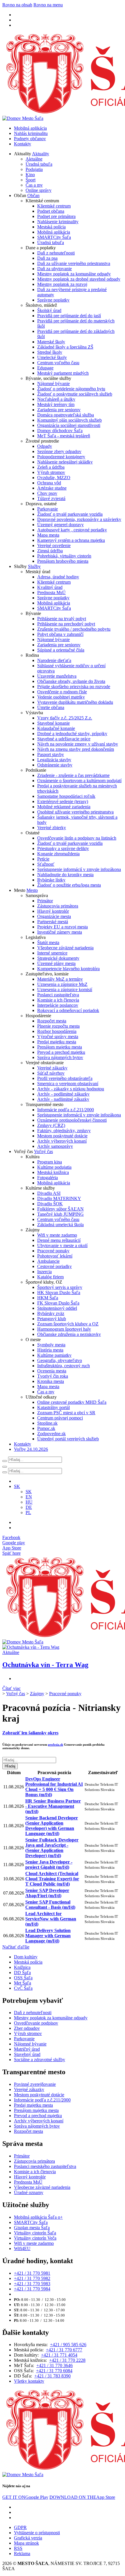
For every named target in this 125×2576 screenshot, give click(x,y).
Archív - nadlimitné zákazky (63, 1099)
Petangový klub (52, 1319)
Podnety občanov (30, 139)
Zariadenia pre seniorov (59, 410)
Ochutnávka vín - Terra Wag (45, 1665)
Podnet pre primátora (56, 216)
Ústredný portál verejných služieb (68, 1439)
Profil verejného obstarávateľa (65, 1078)
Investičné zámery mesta (60, 932)
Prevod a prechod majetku (61, 1052)
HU (29, 1502)
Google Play (25, 2497)
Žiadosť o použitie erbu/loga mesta (69, 885)
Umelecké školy (52, 357)
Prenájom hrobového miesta (63, 561)
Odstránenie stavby (55, 765)
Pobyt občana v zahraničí (60, 634)
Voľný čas (43, 1151)
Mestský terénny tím (56, 404)
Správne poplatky (53, 300)
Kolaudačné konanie (56, 728)
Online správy (39, 190)
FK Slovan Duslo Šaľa (58, 1303)
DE (29, 1507)
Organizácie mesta (54, 916)
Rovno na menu (48, 5)
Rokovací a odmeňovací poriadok (68, 1010)
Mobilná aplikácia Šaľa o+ (38, 2217)
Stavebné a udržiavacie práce (64, 739)
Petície (43, 859)
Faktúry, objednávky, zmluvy (64, 1131)
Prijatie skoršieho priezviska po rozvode (74, 687)
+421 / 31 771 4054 (59, 2355)
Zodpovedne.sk (51, 1434)
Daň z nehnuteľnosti (56, 253)
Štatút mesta (48, 942)
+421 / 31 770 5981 (32, 2273)
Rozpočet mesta (52, 1021)
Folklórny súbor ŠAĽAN (60, 1209)
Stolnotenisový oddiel (57, 1308)
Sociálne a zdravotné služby (40, 2060)
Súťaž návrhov (51, 1073)
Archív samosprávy (55, 1146)
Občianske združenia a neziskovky (69, 1334)
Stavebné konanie (53, 723)
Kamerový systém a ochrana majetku (71, 540)
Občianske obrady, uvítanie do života (71, 681)
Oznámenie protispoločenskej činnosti (72, 1120)
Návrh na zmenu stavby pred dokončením (76, 749)
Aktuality (41, 154)
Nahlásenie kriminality (58, 222)
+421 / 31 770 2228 (67, 2360)
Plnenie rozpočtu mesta (58, 1026)
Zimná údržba (50, 551)
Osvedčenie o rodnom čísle (62, 692)
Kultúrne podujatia (54, 1167)
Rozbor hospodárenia (57, 1031)
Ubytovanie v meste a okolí (62, 1245)
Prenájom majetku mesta (60, 1047)
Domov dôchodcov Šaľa (60, 431)
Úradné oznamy (29, 2192)
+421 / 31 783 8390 (52, 2376)
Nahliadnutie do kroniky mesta (65, 875)
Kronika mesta (51, 1381)
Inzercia (44, 1272)
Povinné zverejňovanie (35, 2084)
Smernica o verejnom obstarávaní (68, 1084)
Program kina (50, 1162)
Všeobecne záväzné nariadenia (65, 948)
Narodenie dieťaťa (54, 660)
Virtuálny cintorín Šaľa (35, 2233)
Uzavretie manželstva (57, 676)
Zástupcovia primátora (58, 906)
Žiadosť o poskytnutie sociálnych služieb (75, 394)
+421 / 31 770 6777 (64, 2350)
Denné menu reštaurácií (59, 1240)
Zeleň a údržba (51, 467)
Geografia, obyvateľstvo (60, 1360)
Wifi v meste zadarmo (57, 1235)
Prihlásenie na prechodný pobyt (66, 624)
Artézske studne (52, 488)
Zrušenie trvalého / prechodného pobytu (74, 629)
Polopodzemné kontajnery (61, 457)
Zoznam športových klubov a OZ (68, 1324)
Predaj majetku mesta (57, 1042)
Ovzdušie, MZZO (54, 478)
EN (29, 1497)
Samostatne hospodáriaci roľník (66, 796)
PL (28, 1512)
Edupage (45, 368)
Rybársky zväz (51, 1313)
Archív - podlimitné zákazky (63, 1094)
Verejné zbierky (52, 828)
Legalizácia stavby (54, 760)
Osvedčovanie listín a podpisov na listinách (77, 838)
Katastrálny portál (53, 1407)
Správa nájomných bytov (60, 1057)
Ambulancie (48, 1261)
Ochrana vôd (49, 483)
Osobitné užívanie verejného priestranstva (75, 812)
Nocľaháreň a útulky (56, 399)
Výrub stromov (51, 472)
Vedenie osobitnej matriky (61, 697)
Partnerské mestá (53, 922)
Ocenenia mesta (52, 1371)
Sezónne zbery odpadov (59, 451)
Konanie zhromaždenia (58, 854)
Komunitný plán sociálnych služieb (69, 420)
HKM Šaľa (48, 1298)
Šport (31, 180)
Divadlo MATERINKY (59, 1198)
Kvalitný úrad (50, 587)
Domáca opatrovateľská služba (66, 415)
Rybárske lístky (51, 880)
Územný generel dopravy (60, 525)
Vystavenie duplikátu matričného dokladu (75, 702)
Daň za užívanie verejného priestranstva (74, 263)
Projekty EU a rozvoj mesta (63, 927)
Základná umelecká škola (60, 1225)
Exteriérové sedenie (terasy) (63, 801)
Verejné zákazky (52, 1068)
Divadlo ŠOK (50, 1204)
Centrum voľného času (58, 363)
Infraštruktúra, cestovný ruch (64, 1366)
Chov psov (47, 493)
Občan (33, 195)
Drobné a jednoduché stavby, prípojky (72, 734)
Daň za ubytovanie (55, 269)
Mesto (32, 890)
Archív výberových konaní (62, 1141)
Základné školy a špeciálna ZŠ (65, 347)
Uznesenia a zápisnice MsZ (62, 984)
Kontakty (23, 144)
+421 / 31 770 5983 (32, 2284)
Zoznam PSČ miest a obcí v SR (66, 1413)
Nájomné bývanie (53, 384)
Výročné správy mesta (58, 1037)
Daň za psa (47, 258)
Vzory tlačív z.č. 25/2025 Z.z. (65, 718)
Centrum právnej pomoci (60, 1418)
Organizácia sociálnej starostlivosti (69, 425)
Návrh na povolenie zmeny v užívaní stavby (78, 744)
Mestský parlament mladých (63, 373)
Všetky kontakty (29, 2381)
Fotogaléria (48, 1178)
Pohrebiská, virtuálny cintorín (64, 556)
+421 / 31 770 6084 (54, 2371)
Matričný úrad (27, 2049)
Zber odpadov (27, 2028)
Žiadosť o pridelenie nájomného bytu (71, 389)
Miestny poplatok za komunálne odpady (74, 274)
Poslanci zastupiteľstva (58, 995)
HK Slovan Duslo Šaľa (59, 1292)
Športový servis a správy (60, 1287)
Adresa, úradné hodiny (58, 577)
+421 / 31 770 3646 (55, 2365)
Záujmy (37, 1694)
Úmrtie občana (51, 707)
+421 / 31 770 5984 (32, 2289)
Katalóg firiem (50, 1277)
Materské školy (51, 342)
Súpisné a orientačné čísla (61, 650)
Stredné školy (50, 352)
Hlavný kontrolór (53, 911)
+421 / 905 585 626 (68, 2345)
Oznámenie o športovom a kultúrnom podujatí (79, 781)
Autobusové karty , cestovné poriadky (72, 530)
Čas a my (34, 185)
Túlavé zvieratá (51, 498)
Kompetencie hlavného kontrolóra (68, 969)
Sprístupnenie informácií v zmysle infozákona (79, 869)
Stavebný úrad (27, 2054)
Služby (34, 566)
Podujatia (34, 169)
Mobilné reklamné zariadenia (64, 807)
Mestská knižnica (53, 1172)
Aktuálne (34, 159)
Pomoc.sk (46, 1428)
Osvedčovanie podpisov (36, 2023)
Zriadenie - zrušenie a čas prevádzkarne (73, 775)
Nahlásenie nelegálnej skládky (65, 462)
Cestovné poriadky (55, 1266)
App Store (82, 2497)
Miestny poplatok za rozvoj (62, 284)
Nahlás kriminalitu (31, 133)
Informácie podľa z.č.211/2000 (66, 1110)
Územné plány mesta (56, 963)
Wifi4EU (22, 2248)
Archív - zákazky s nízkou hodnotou (71, 1089)
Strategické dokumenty (58, 958)
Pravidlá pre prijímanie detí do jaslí (69, 316)
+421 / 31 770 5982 (32, 2278)
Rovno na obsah (17, 5)
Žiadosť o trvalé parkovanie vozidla (70, 514)
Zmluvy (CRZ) (51, 1125)
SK (29, 1492)
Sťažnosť (46, 864)
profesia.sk (56, 1745)
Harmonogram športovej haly (64, 1329)
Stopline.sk (47, 1423)
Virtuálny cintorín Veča (35, 2238)
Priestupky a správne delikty (63, 848)
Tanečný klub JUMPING (60, 1214)
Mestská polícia (51, 227)
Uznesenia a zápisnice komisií (65, 990)
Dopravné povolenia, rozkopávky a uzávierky (79, 519)
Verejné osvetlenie (54, 545)
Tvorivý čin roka (53, 1376)
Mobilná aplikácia (30, 128)
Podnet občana (51, 211)
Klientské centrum (54, 206)
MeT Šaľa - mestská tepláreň (64, 436)
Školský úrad (49, 310)
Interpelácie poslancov (58, 1005)
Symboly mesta (51, 1345)
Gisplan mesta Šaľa (32, 2228)
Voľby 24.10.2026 (31, 1449)
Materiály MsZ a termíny (60, 979)
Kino (30, 175)
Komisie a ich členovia (58, 1000)
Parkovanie (48, 509)
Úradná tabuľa (39, 164)
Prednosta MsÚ (51, 592)
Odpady (45, 446)
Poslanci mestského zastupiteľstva (45, 2166)
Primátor (45, 901)
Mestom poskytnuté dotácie (62, 1136)
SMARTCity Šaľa (54, 237)
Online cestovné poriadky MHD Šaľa (72, 1402)
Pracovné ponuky (53, 1251)
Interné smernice (52, 953)
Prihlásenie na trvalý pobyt (62, 619)
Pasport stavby (51, 754)
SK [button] (17, 1486)
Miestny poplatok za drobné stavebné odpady (79, 279)
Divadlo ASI (49, 1193)
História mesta (50, 1350)
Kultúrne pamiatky (54, 1355)
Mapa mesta (48, 535)
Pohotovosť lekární (55, 1256)
